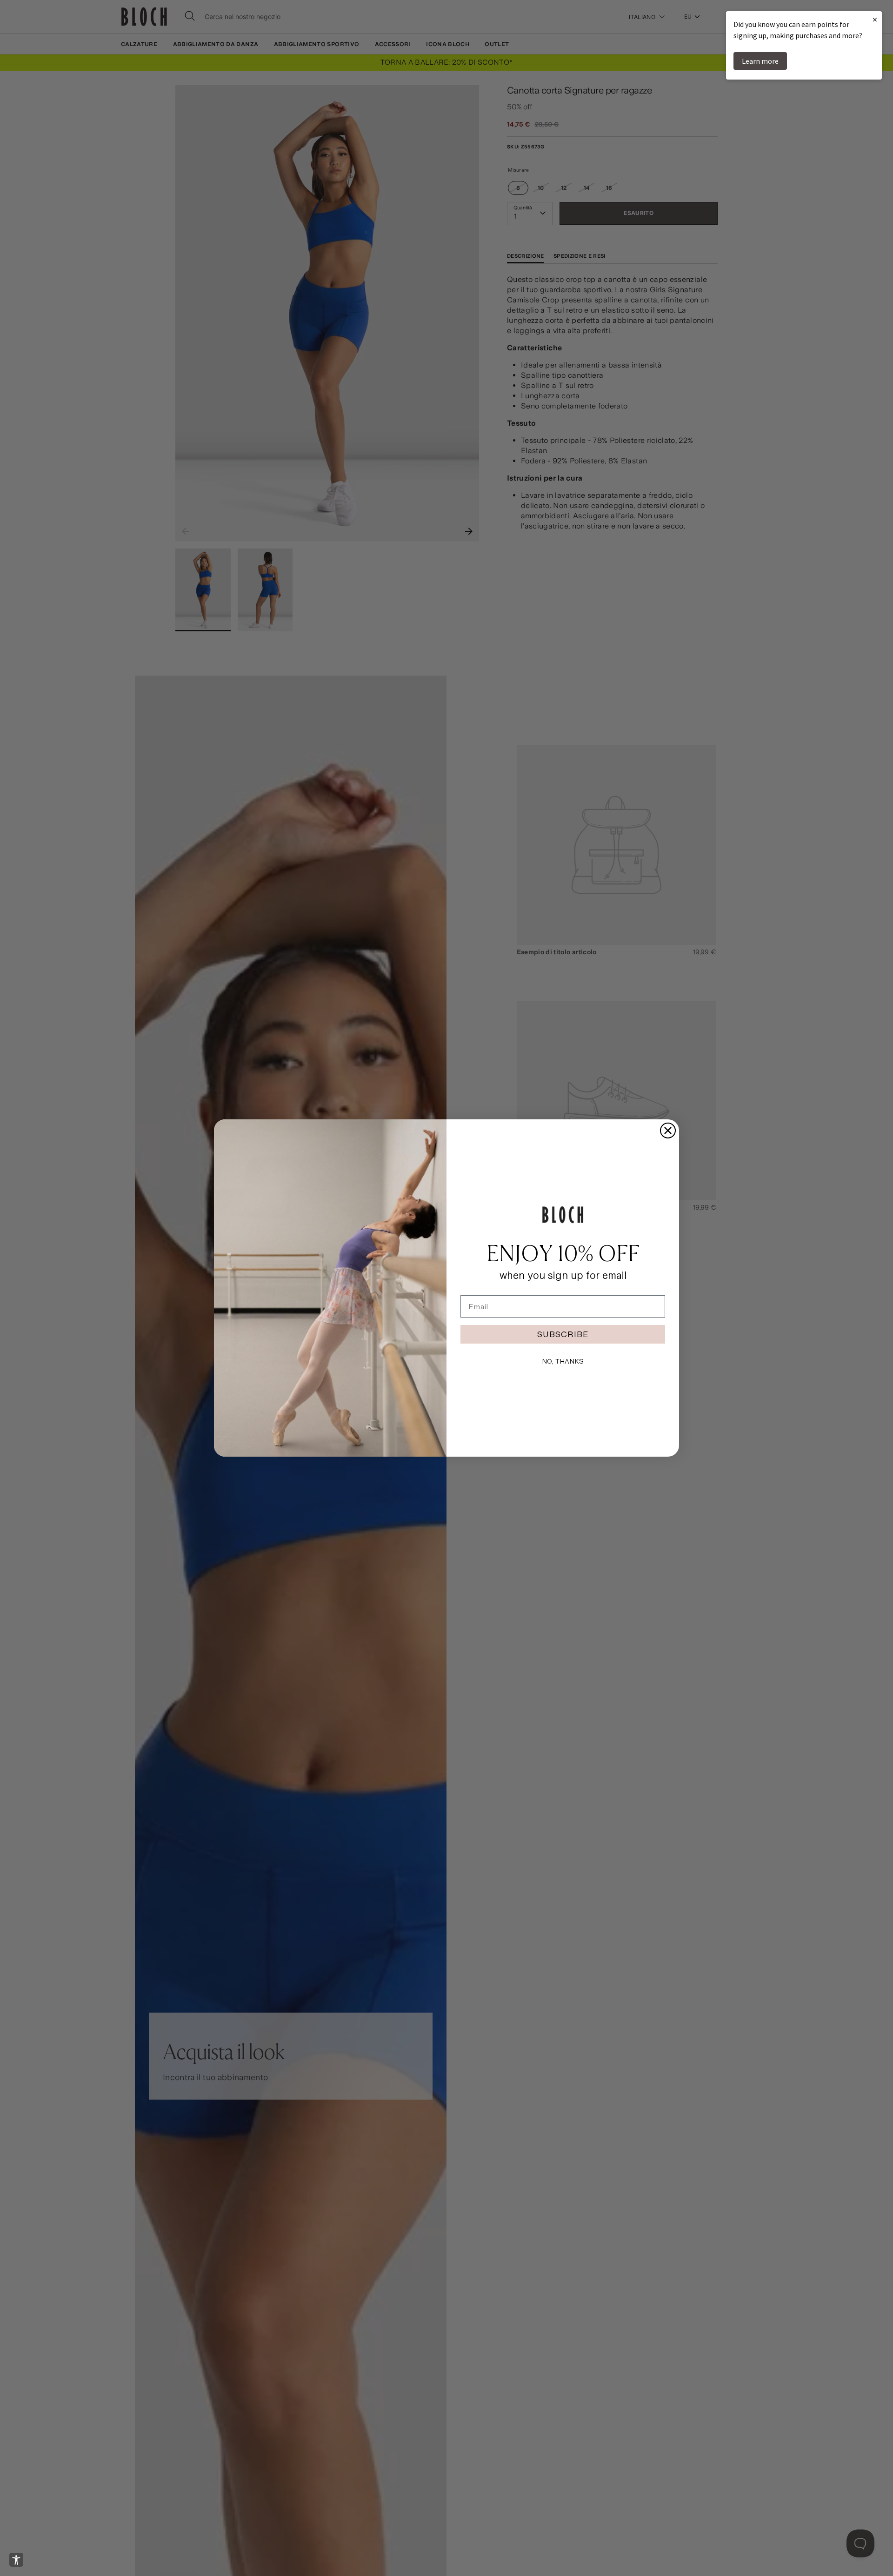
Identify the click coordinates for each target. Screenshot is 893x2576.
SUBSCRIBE (563, 1334)
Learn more (760, 61)
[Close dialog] (668, 1131)
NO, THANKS (563, 1361)
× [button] (875, 19)
